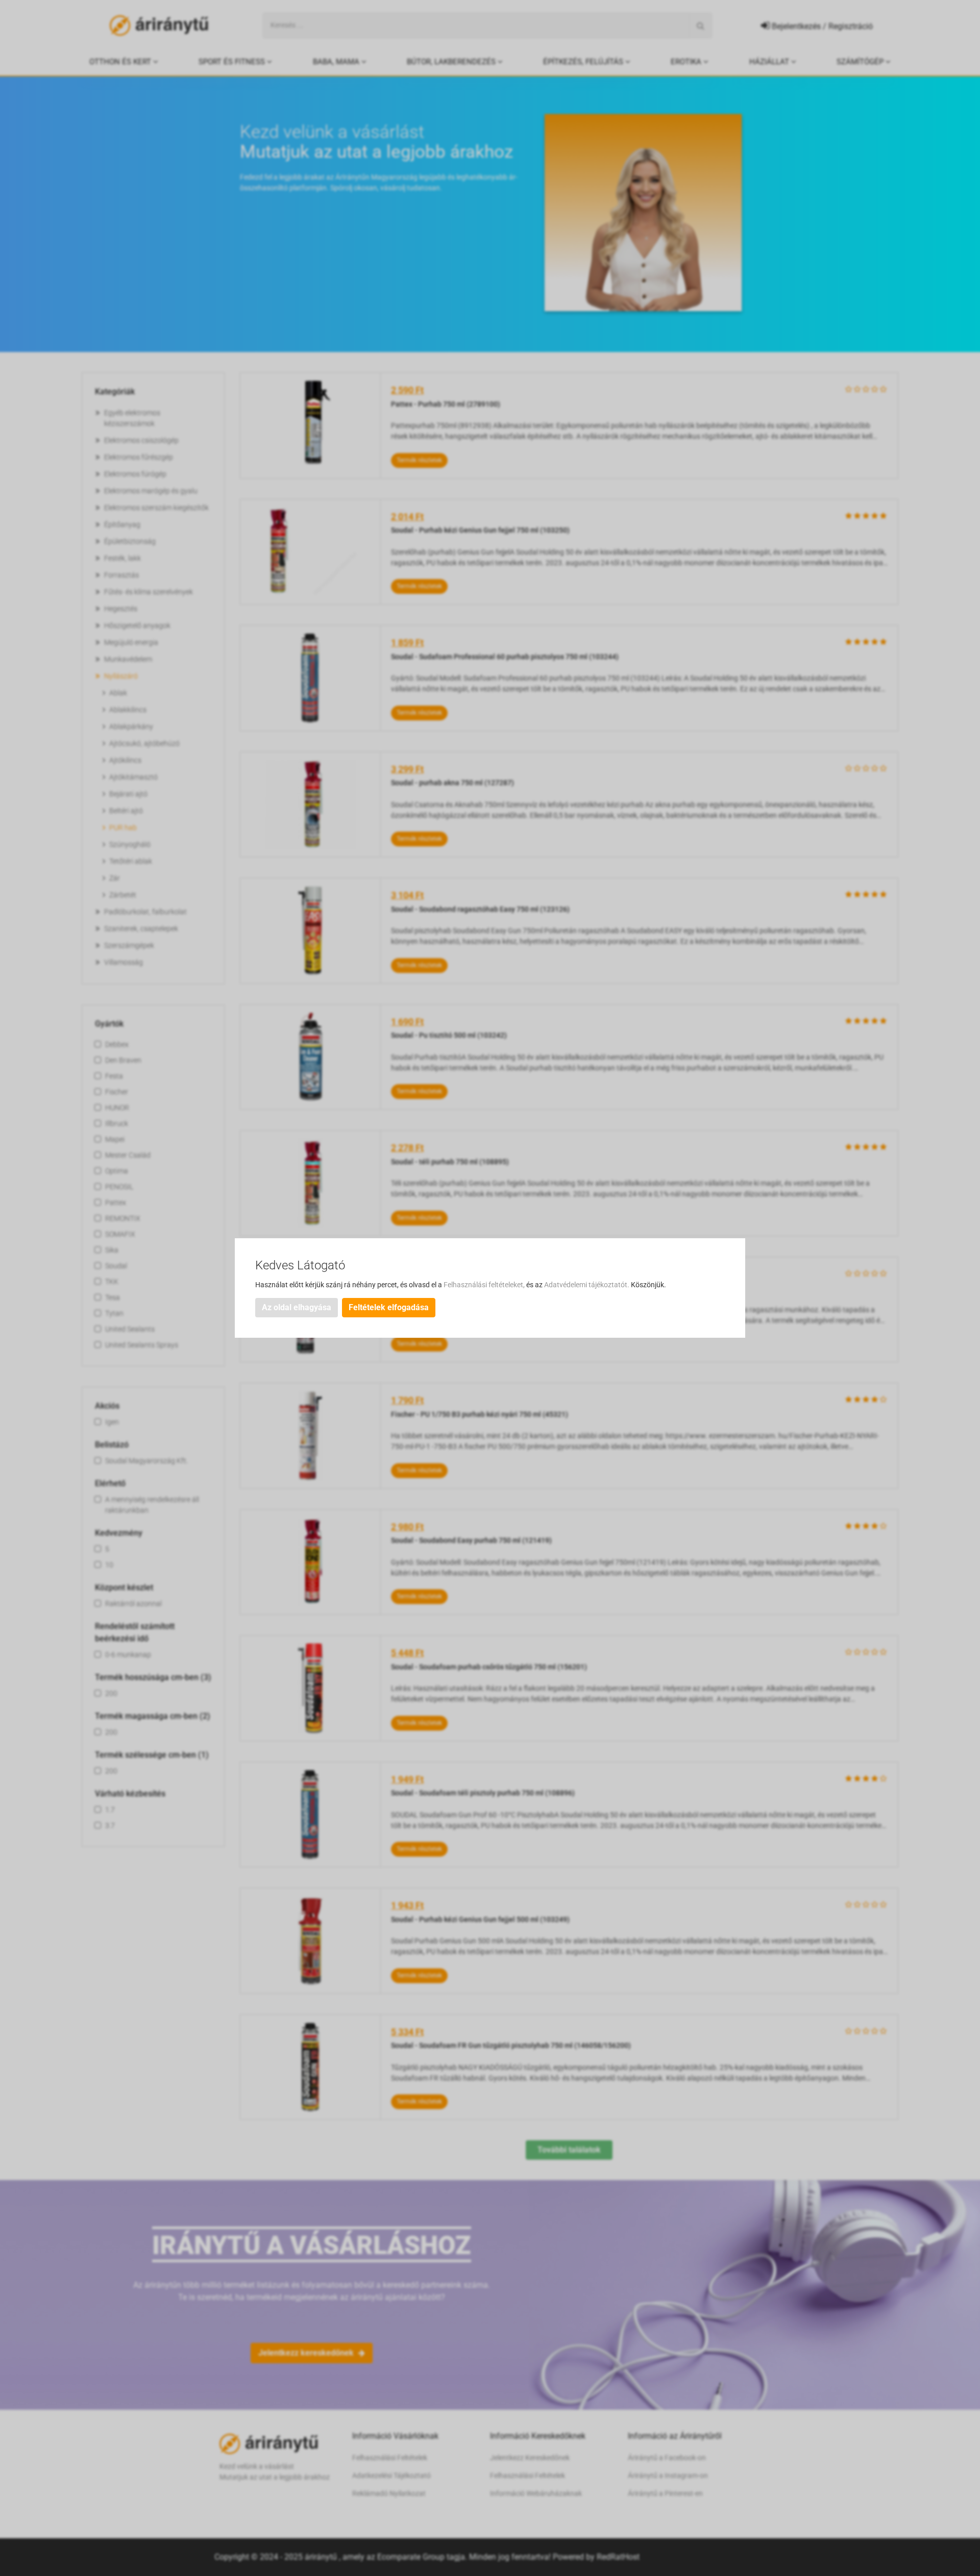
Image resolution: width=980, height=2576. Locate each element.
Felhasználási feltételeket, (485, 1285)
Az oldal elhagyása (297, 1307)
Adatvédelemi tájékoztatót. (587, 1285)
